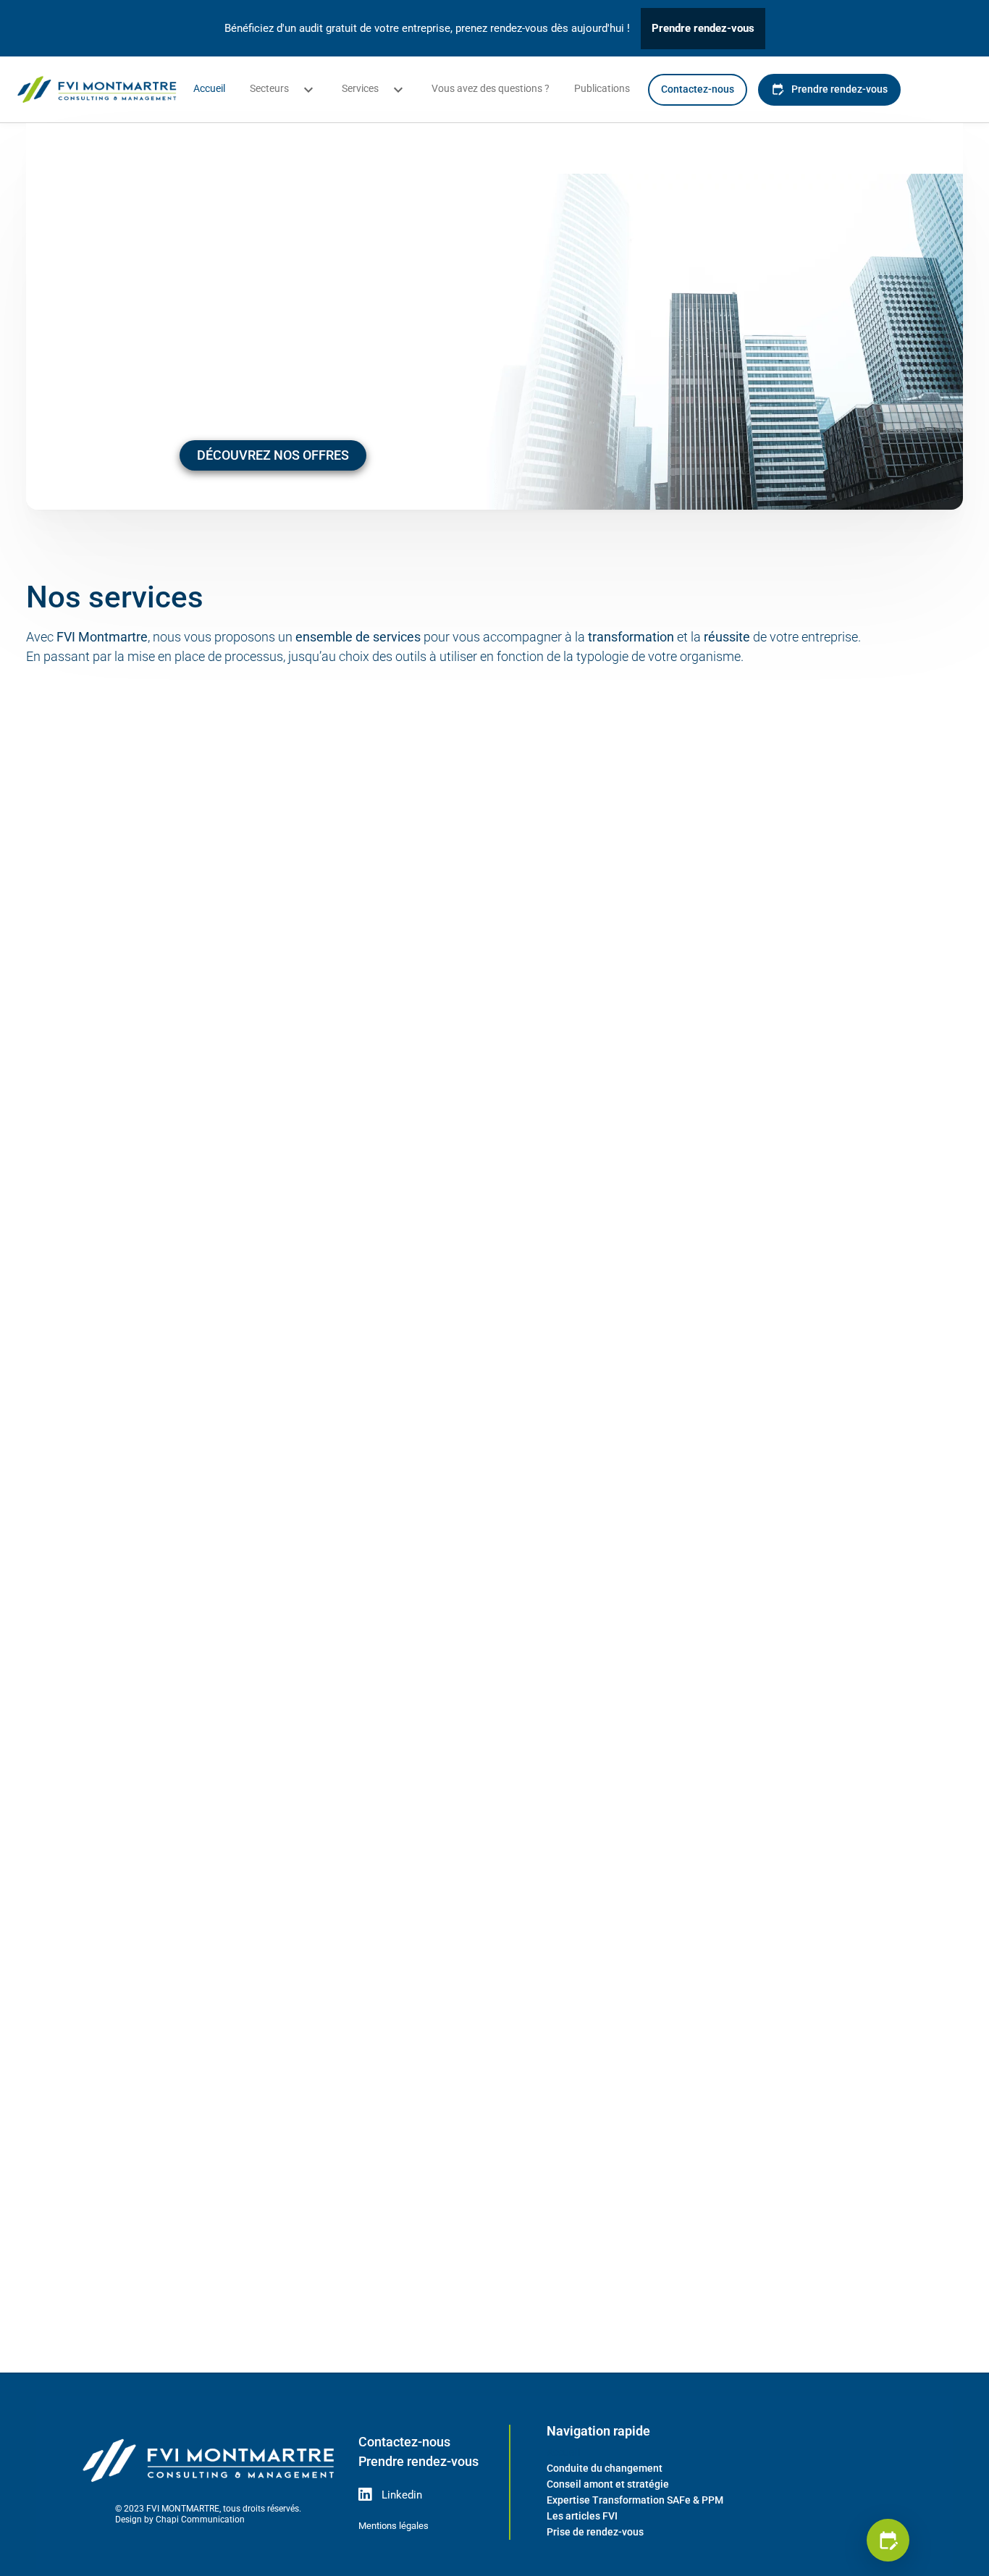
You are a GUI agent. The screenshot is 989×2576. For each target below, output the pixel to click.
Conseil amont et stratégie (608, 2484)
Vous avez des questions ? (491, 88)
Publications (602, 88)
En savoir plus (170, 1182)
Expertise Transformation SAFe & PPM (635, 2500)
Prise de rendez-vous (595, 2532)
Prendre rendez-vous (703, 28)
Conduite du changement (605, 2468)
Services (360, 88)
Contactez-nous (698, 89)
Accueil (209, 88)
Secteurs (269, 88)
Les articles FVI (582, 2516)
